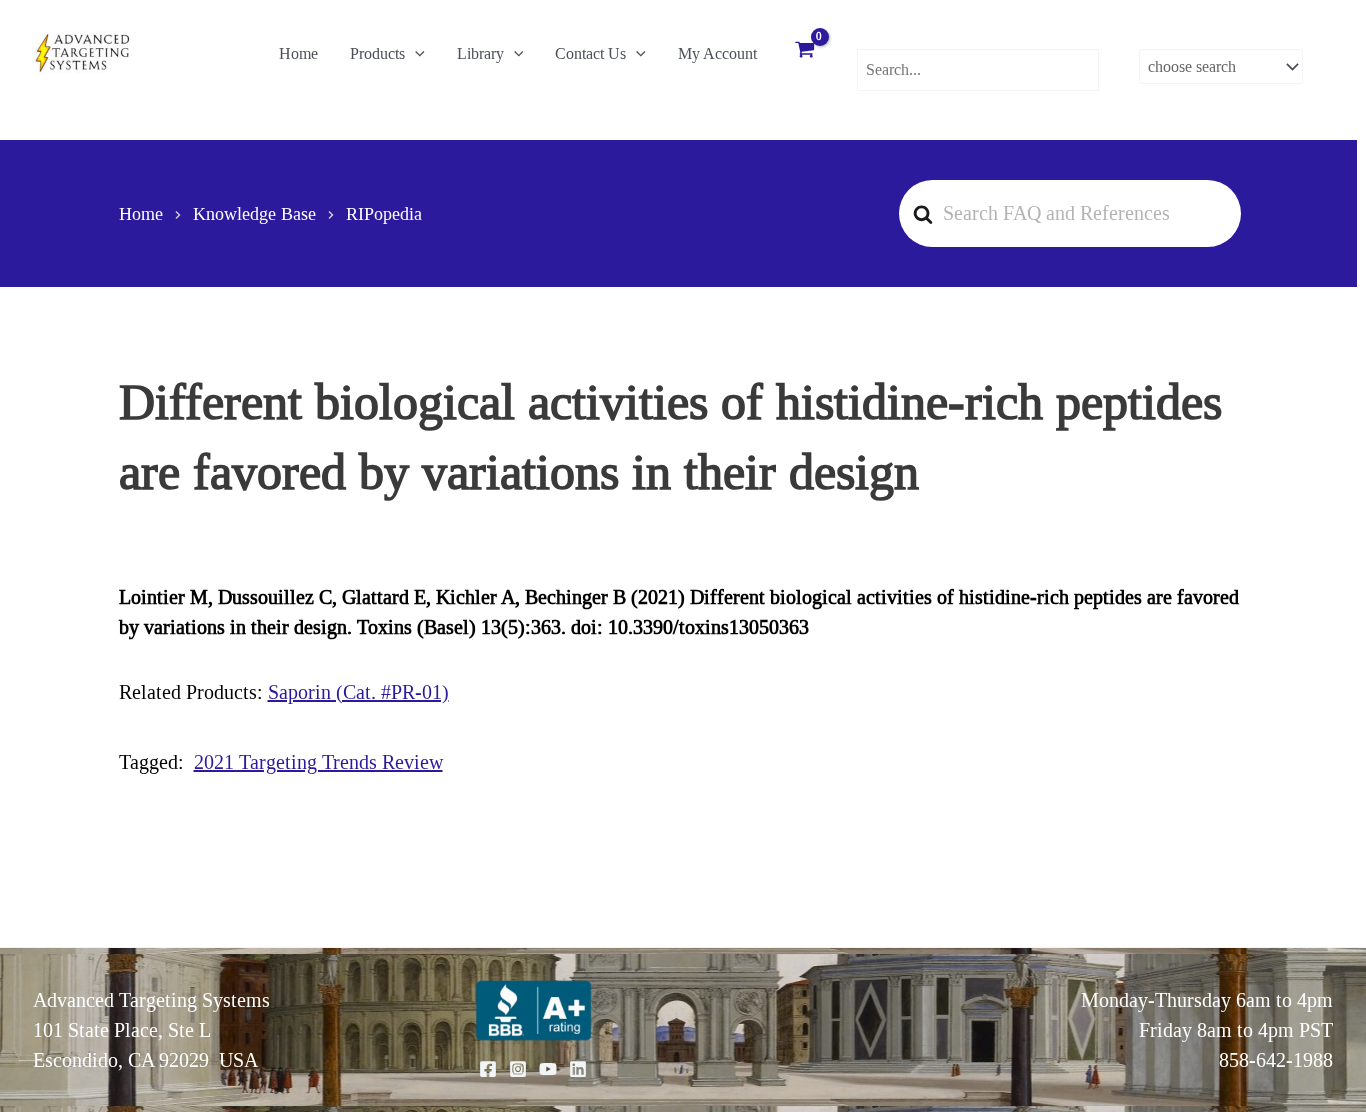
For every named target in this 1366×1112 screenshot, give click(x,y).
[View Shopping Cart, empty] (805, 52)
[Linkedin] (578, 1069)
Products (377, 53)
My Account (717, 53)
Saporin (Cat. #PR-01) (358, 692)
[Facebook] (488, 1069)
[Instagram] (518, 1069)
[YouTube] (548, 1069)
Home (298, 53)
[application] (415, 54)
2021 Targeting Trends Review (318, 762)
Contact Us (590, 53)
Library (480, 53)
